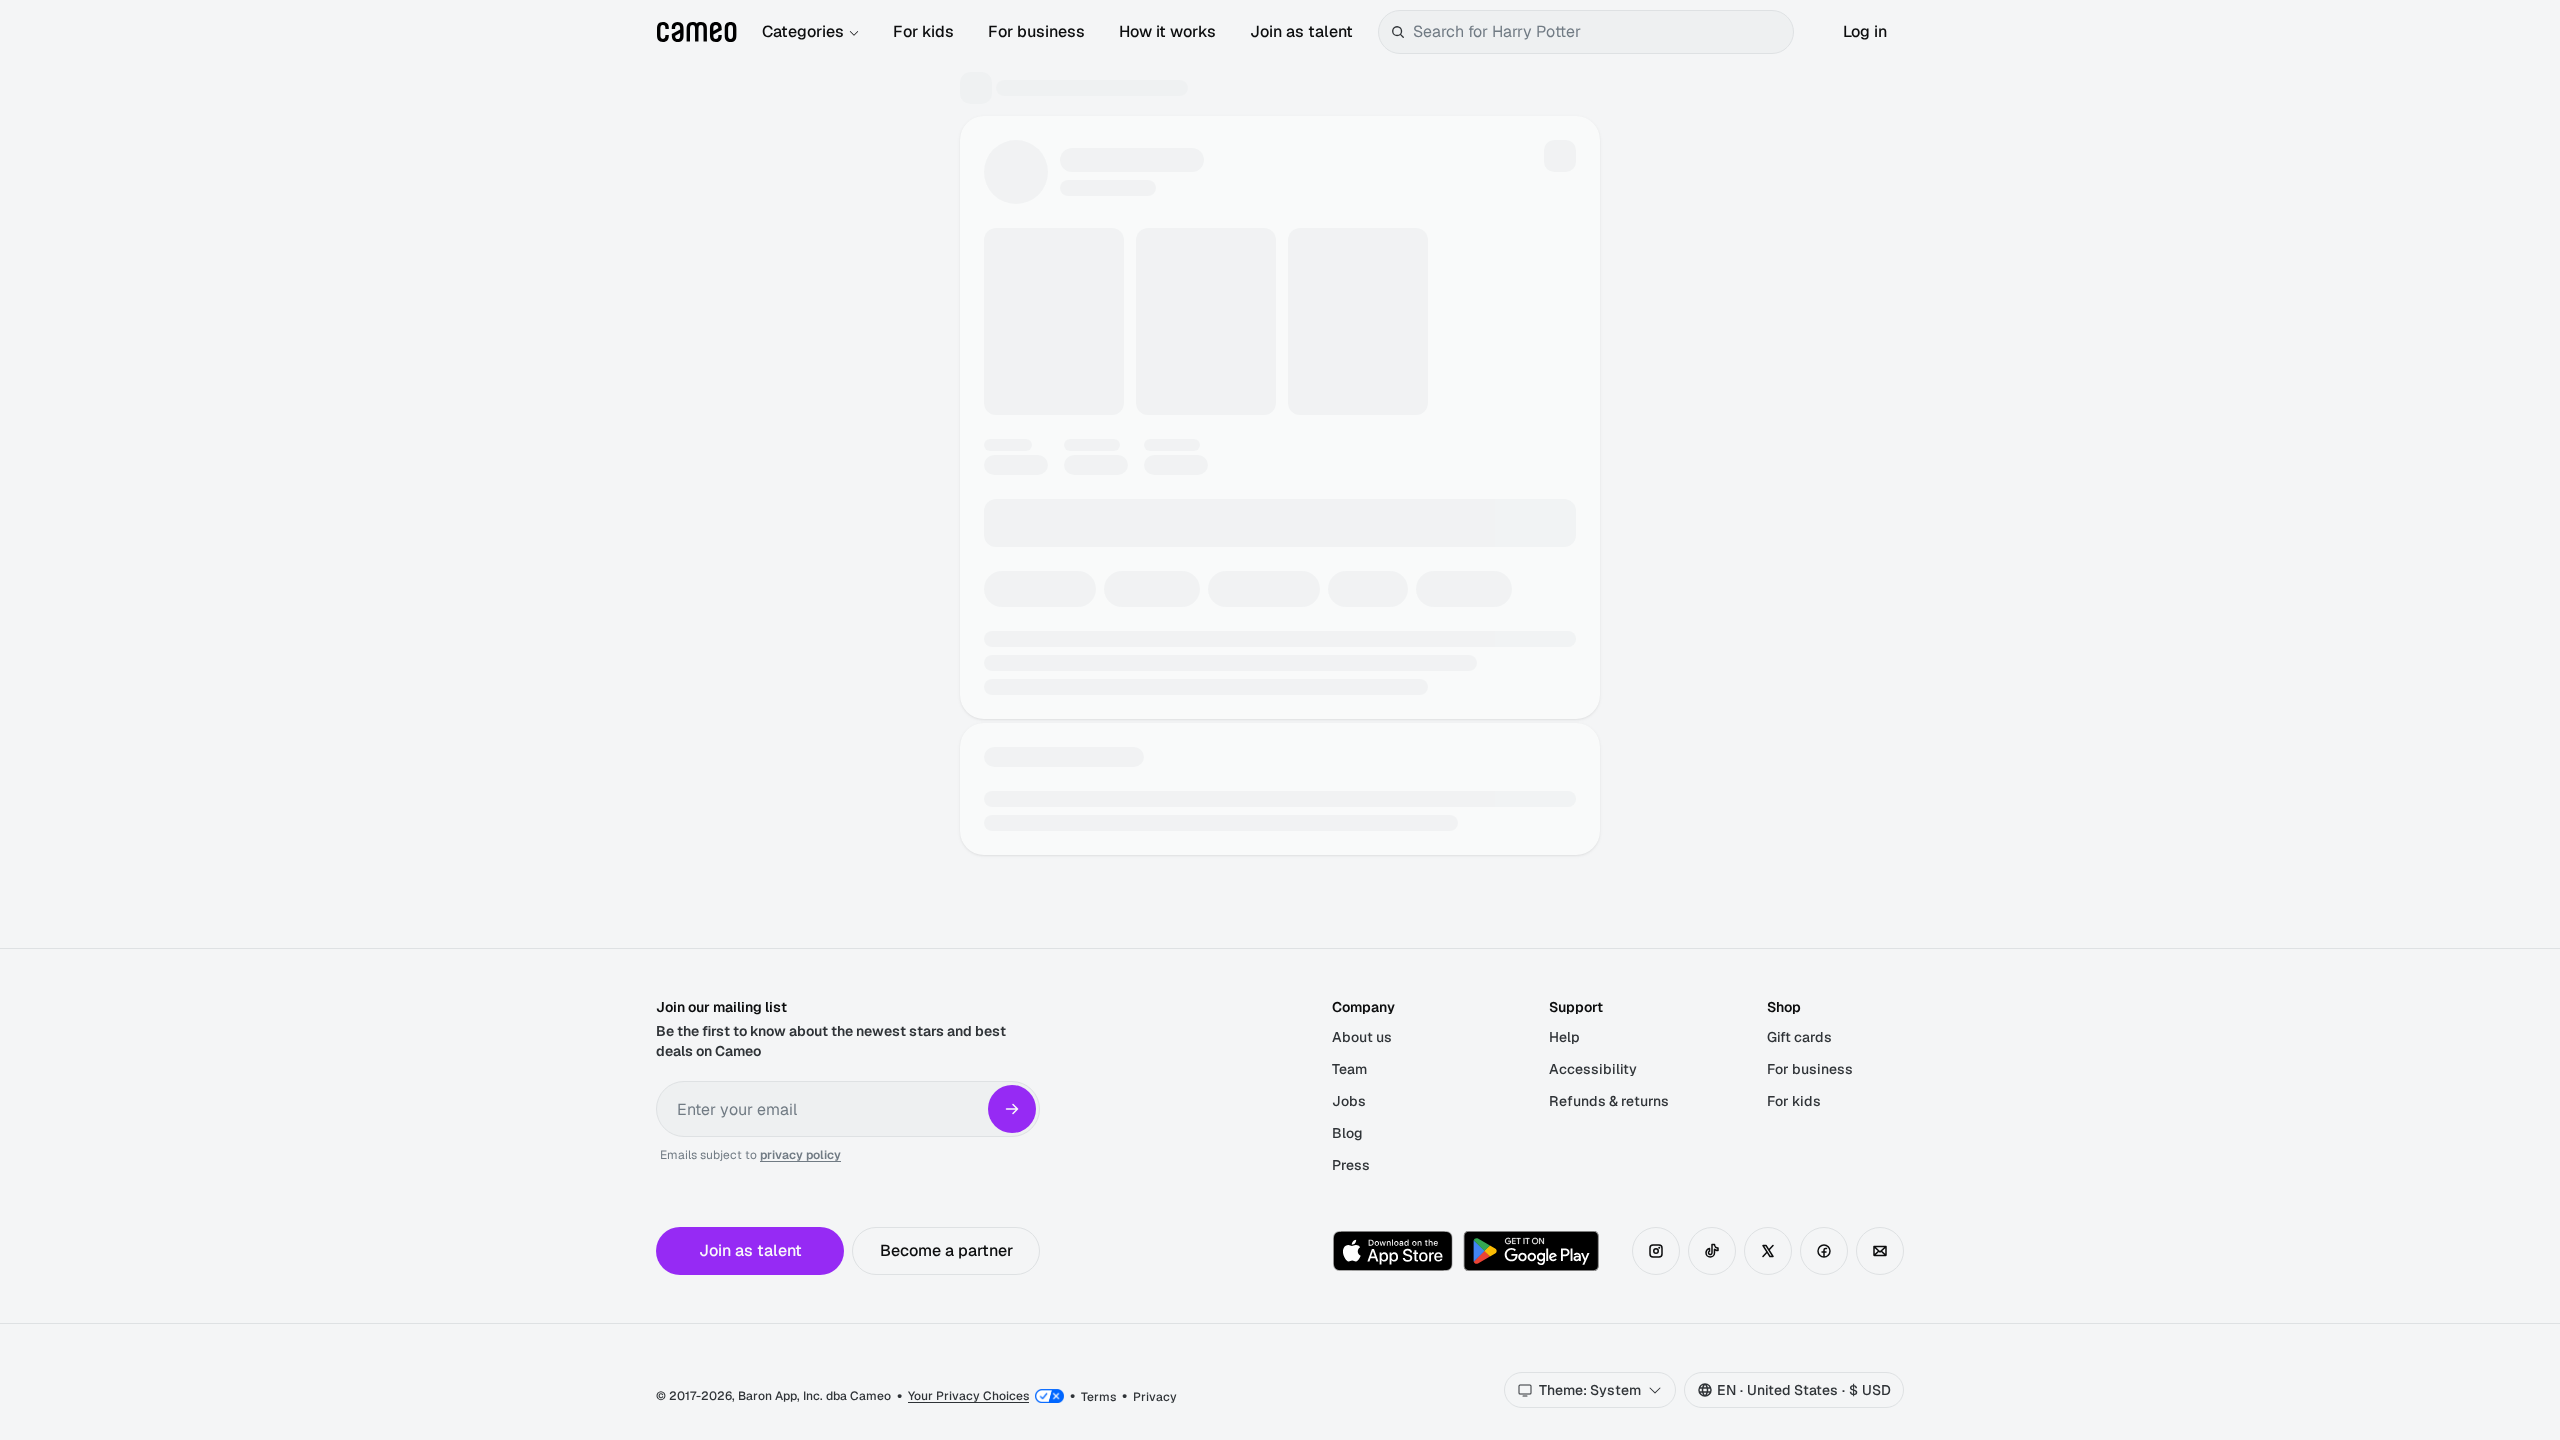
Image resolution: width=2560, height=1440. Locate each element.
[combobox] (1599, 32)
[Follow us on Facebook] (1824, 1251)
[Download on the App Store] (1393, 1251)
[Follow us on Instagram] (1656, 1251)
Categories (803, 31)
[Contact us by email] (1880, 1251)
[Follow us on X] (1768, 1251)
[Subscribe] (1012, 1109)
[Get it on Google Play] (1531, 1251)
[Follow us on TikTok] (1712, 1251)
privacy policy (800, 1155)
